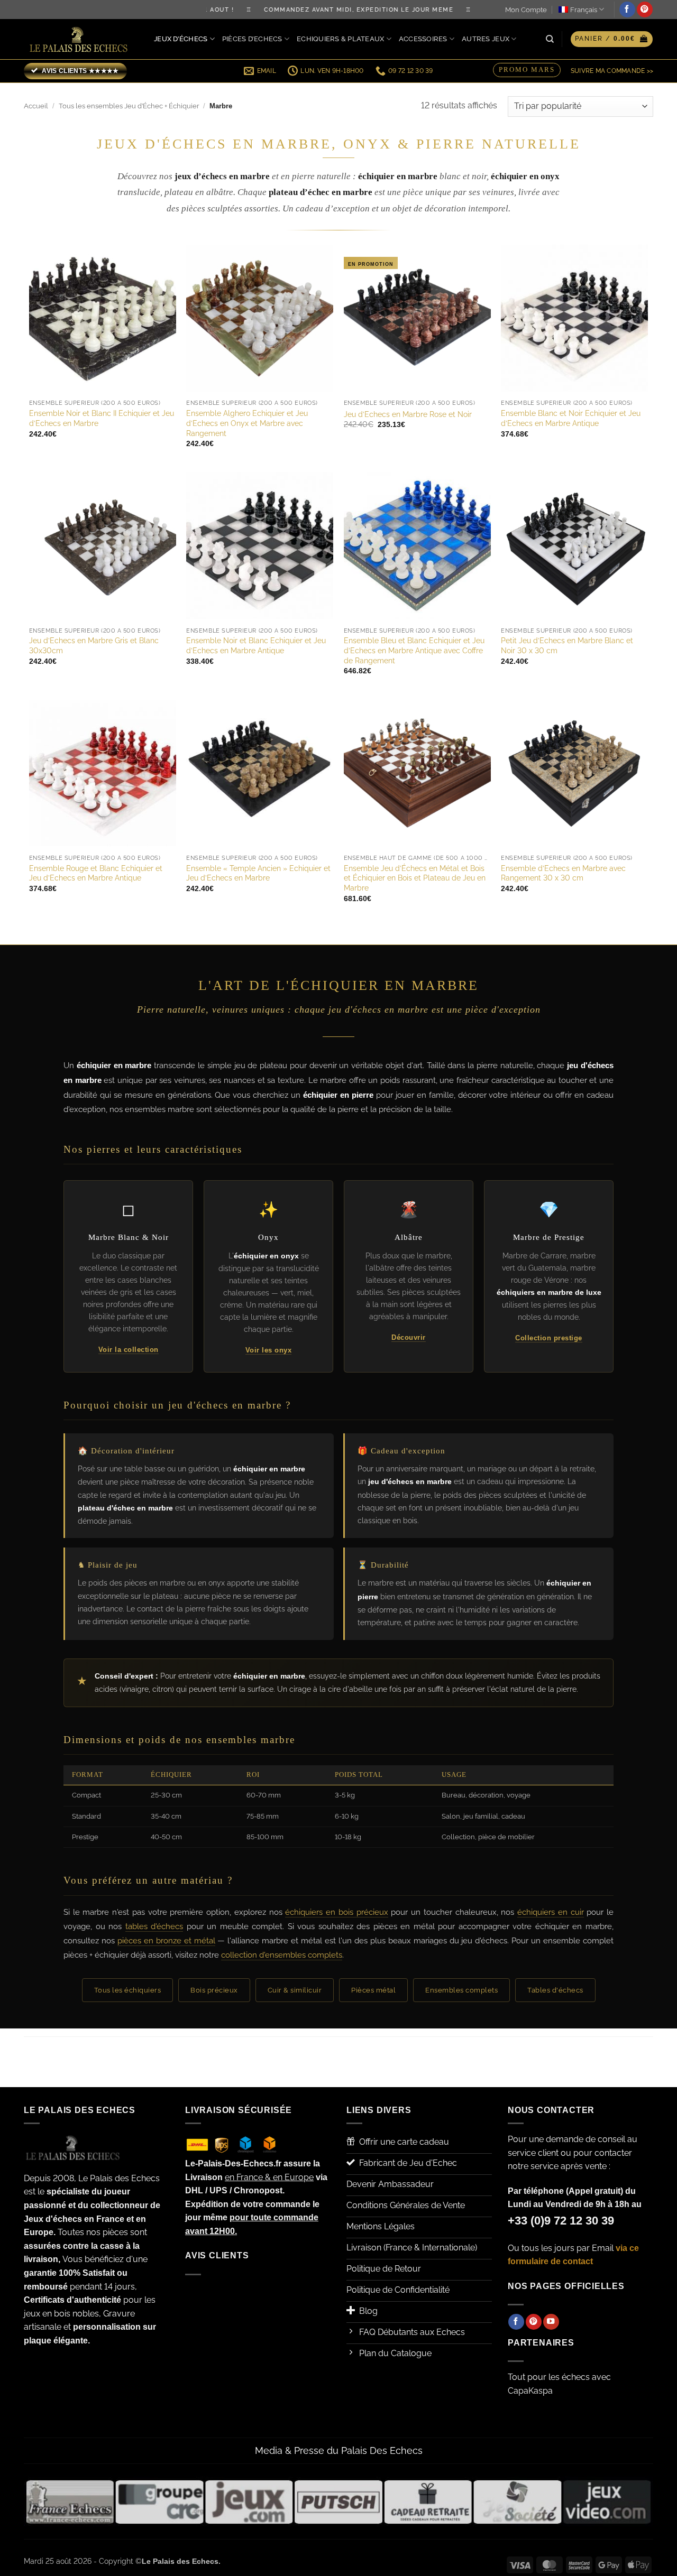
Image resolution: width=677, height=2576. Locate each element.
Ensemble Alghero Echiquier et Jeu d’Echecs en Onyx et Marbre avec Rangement (247, 423)
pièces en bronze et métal (166, 1941)
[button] (612, 39)
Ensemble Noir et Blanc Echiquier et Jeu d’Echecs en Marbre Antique (256, 645)
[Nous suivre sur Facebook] (627, 10)
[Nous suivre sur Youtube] (551, 2322)
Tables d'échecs (555, 1990)
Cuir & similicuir (295, 1990)
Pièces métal (373, 1990)
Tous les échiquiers (128, 1990)
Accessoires (423, 39)
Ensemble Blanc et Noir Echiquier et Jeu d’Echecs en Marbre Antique (571, 418)
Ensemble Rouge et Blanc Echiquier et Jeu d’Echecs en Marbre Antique (96, 873)
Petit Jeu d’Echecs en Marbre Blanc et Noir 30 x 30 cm (567, 645)
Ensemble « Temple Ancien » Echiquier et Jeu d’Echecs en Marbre (258, 873)
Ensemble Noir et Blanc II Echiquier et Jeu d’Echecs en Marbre (102, 418)
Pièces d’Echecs (252, 39)
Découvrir (409, 1337)
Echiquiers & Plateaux (340, 39)
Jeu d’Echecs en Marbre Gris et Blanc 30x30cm (94, 645)
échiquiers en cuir (550, 1912)
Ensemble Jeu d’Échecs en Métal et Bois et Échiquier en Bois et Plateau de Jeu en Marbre (415, 878)
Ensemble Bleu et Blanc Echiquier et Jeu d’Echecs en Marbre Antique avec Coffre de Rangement (414, 650)
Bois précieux (214, 1990)
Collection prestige (549, 1338)
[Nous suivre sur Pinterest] (645, 10)
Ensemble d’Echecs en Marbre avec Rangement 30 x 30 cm (563, 873)
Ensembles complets (461, 1990)
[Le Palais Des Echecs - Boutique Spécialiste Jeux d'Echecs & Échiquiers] (81, 39)
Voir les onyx (269, 1350)
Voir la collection (129, 1350)
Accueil (36, 106)
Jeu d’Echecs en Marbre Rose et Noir (408, 414)
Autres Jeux (486, 39)
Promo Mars (527, 70)
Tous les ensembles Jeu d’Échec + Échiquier (129, 106)
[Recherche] (550, 39)
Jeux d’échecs (181, 39)
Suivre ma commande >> (612, 71)
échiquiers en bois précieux (336, 1912)
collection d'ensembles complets (282, 1955)
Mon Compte (526, 10)
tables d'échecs (154, 1926)
